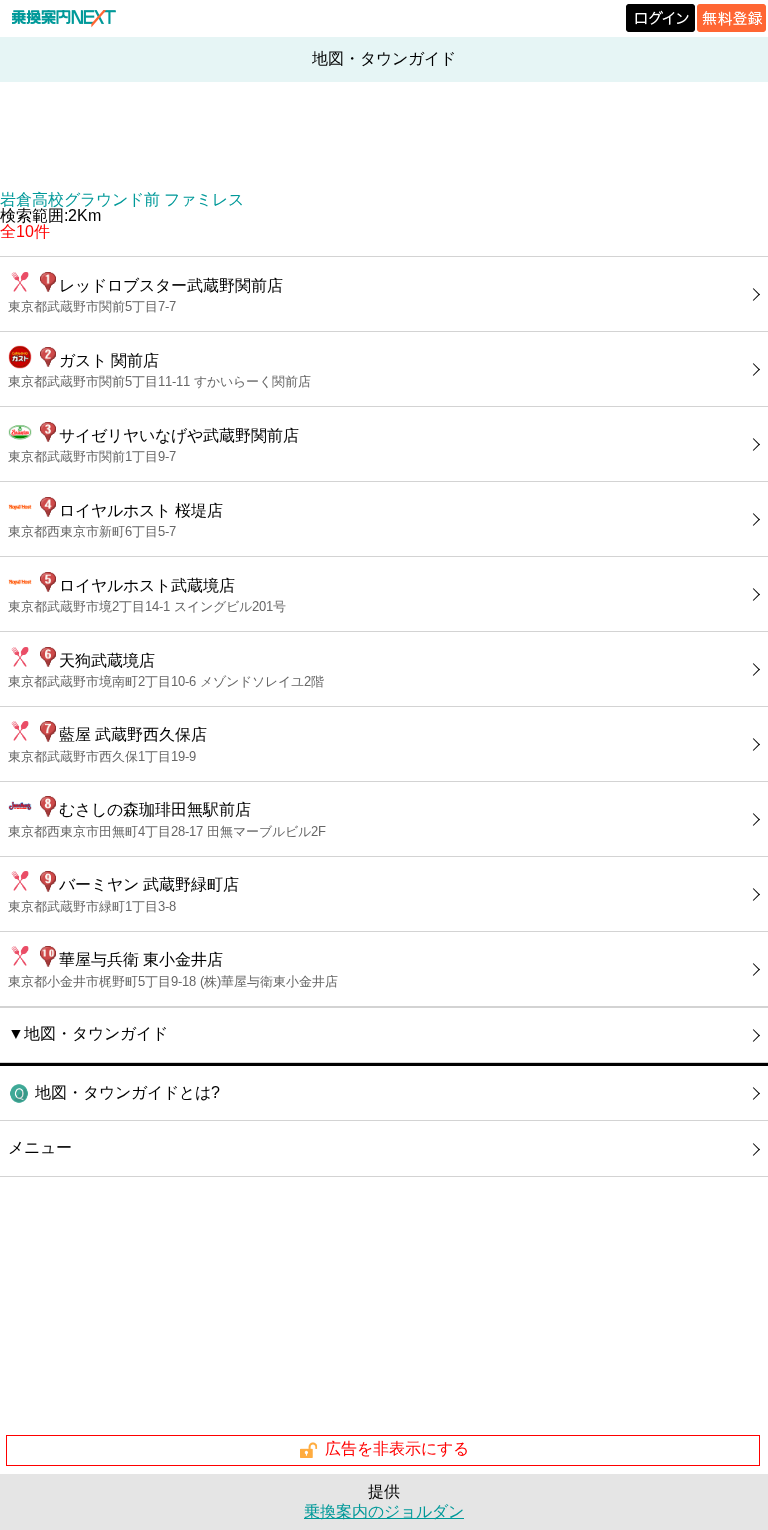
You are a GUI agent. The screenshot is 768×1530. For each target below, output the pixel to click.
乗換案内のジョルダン (384, 1511)
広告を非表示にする (397, 1449)
